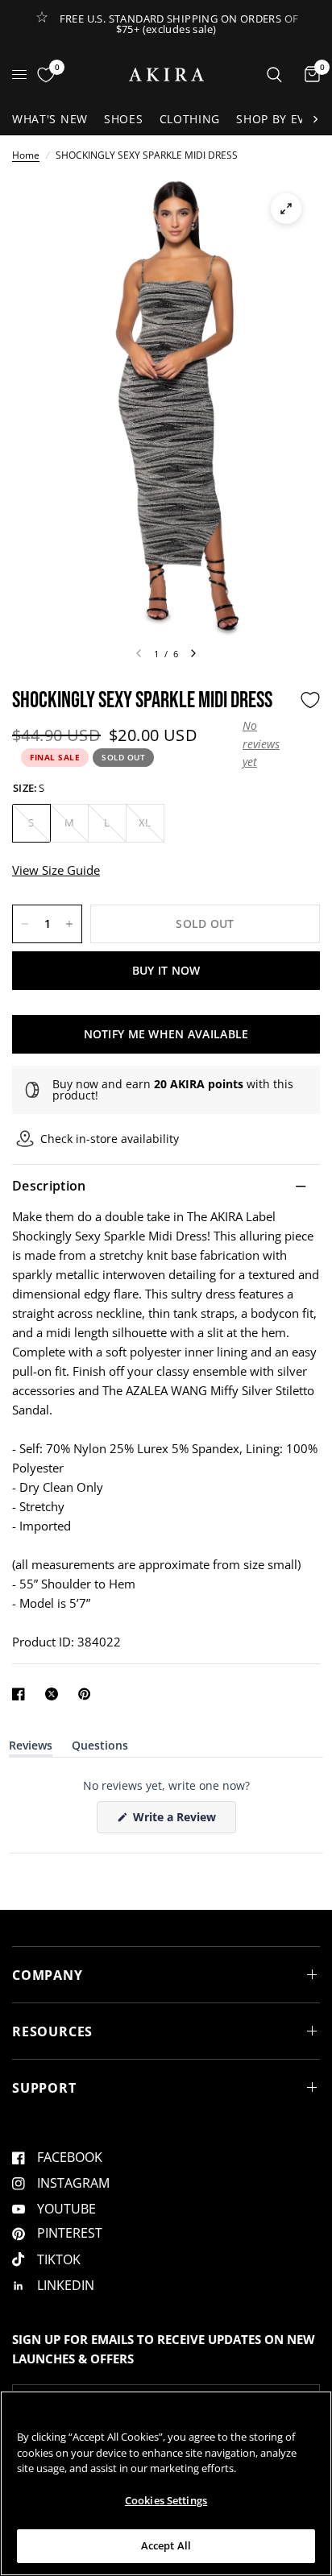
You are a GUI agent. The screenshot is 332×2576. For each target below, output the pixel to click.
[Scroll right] (315, 119)
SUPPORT (44, 2088)
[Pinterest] (88, 1694)
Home (26, 155)
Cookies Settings (166, 2500)
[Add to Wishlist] (310, 700)
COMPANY (48, 1975)
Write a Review (177, 1821)
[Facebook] (22, 1694)
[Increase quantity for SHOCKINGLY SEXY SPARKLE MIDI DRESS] (69, 924)
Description (49, 1186)
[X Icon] (55, 1694)
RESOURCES (52, 2031)
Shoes (124, 119)
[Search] (274, 75)
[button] (267, 744)
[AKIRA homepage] (166, 75)
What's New (50, 119)
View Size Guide (56, 870)
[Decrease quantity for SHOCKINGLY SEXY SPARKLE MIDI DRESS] (25, 924)
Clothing (190, 119)
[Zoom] (286, 209)
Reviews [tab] (31, 1748)
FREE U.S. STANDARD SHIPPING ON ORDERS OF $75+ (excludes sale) (179, 24)
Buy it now (166, 970)
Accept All (166, 2545)
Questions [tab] (100, 1748)
